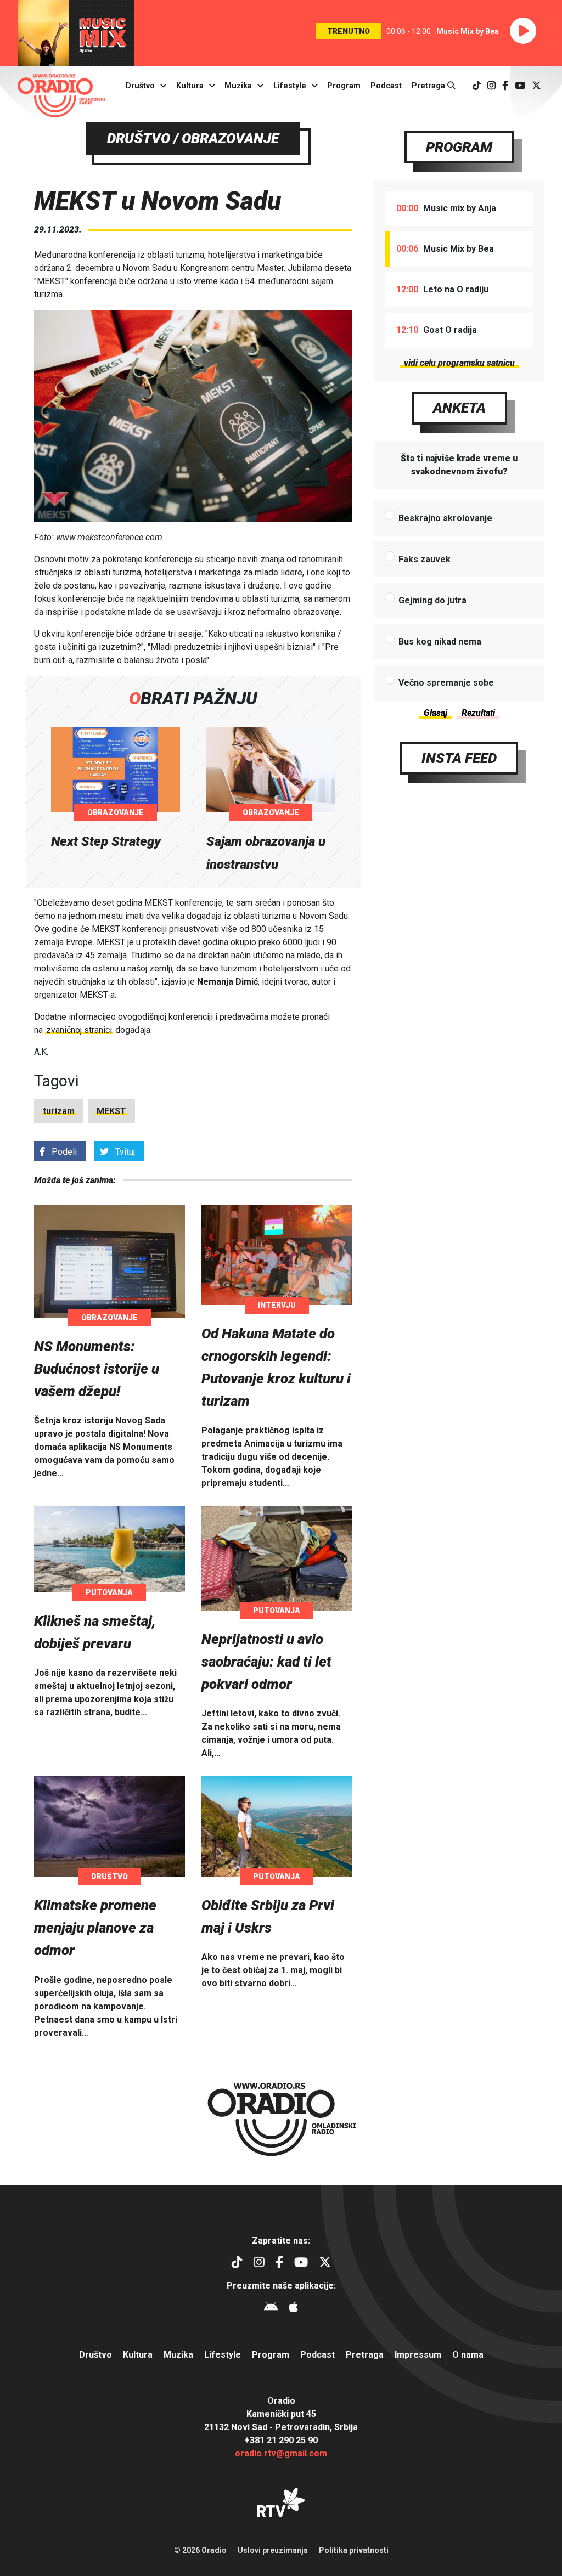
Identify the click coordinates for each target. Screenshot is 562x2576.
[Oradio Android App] (271, 2309)
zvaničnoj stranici (79, 1030)
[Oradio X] (536, 86)
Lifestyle (290, 86)
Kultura (190, 86)
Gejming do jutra (432, 600)
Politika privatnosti (354, 2550)
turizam (59, 1111)
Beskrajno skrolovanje (445, 518)
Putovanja (109, 1592)
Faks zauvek (425, 559)
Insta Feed (459, 758)
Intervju (277, 1305)
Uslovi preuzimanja (273, 2550)
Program (344, 86)
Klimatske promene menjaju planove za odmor (95, 1928)
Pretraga (429, 86)
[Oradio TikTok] (477, 86)
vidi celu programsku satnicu (459, 363)
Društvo (140, 86)
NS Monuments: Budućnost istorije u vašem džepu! (97, 1369)
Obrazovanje (116, 812)
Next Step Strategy (106, 841)
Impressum (418, 2355)
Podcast (386, 86)
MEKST (111, 1111)
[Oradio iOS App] (293, 2309)
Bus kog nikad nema (440, 642)
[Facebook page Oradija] (505, 86)
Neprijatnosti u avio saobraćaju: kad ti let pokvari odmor (266, 1662)
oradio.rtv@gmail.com (281, 2453)
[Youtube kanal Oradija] (520, 86)
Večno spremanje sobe (446, 683)
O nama (468, 2355)
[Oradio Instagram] (491, 86)
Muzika (238, 86)
